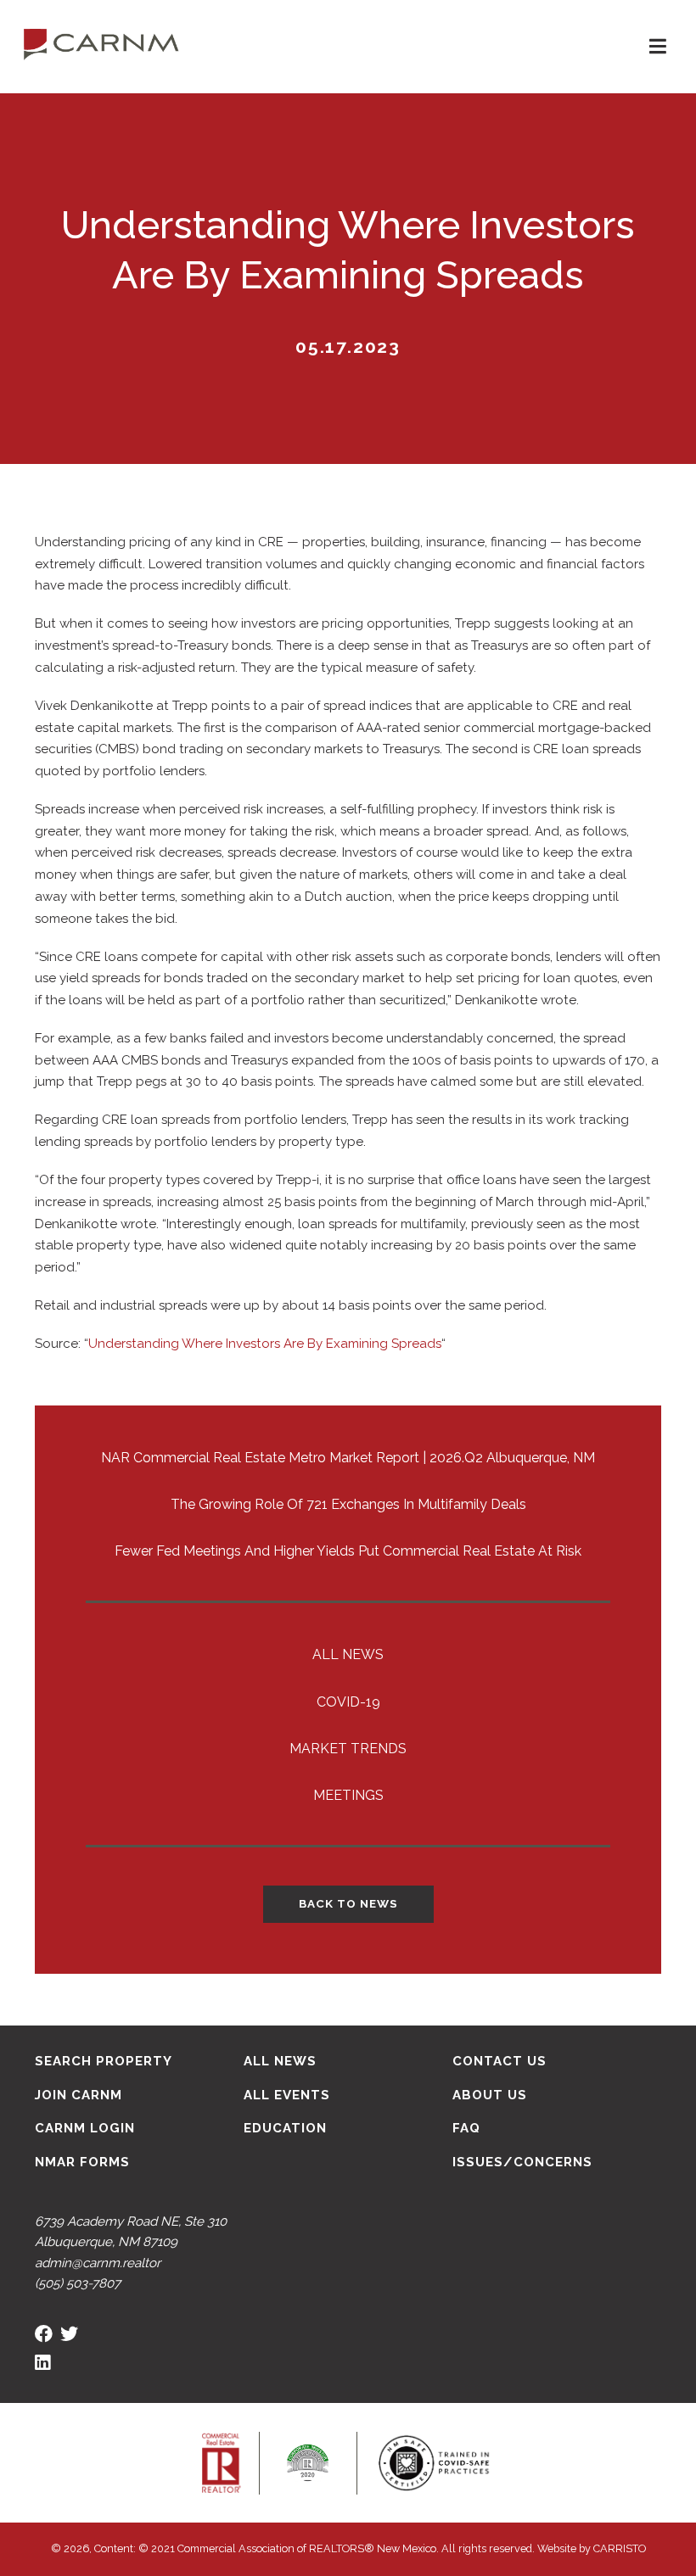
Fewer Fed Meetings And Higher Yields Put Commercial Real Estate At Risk (348, 1551)
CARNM (101, 42)
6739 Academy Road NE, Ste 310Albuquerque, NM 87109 (131, 2232)
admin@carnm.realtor (98, 2263)
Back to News (348, 1903)
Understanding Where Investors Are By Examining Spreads (265, 1344)
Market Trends (348, 1749)
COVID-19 (348, 1702)
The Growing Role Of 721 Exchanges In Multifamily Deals (348, 1504)
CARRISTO (620, 2548)
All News (348, 1654)
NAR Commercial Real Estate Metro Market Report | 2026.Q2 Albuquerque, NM (348, 1458)
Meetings (348, 1795)
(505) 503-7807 (78, 2283)
